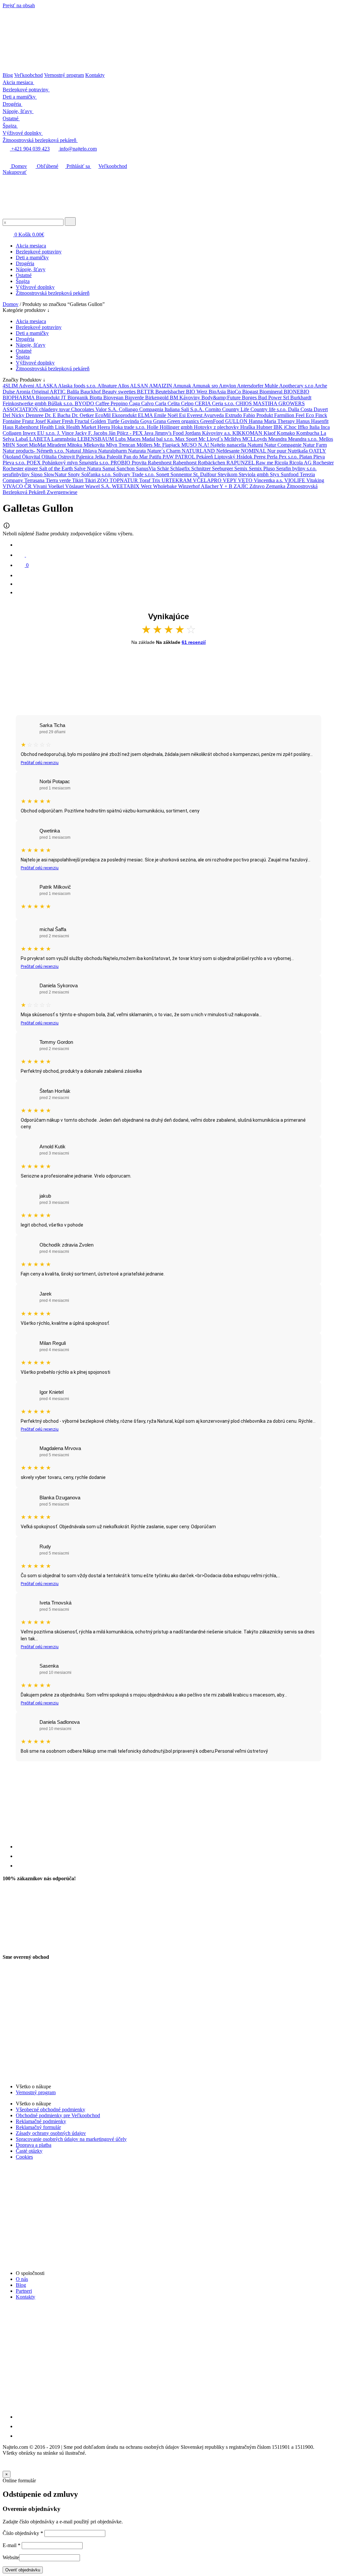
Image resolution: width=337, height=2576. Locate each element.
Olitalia (50, 457)
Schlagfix (181, 468)
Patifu (156, 457)
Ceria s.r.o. (224, 403)
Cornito (214, 409)
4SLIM (11, 386)
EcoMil (104, 415)
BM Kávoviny (186, 398)
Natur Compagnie (284, 445)
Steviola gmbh (254, 474)
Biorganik (78, 398)
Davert (321, 409)
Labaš (22, 439)
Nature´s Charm (164, 451)
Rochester (323, 463)
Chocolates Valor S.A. (95, 409)
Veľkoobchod (28, 75)
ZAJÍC (242, 486)
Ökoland (12, 457)
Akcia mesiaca (31, 246)
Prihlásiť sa (78, 166)
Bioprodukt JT (52, 398)
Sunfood (290, 474)
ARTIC (58, 392)
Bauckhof (91, 392)
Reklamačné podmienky (41, 2121)
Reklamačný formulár (38, 2127)
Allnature (108, 386)
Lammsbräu (64, 439)
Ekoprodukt (125, 415)
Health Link (53, 427)
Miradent (57, 445)
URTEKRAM (177, 480)
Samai (109, 468)
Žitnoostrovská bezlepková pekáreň (53, 293)
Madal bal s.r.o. (158, 439)
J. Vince (66, 433)
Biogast (251, 392)
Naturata (138, 451)
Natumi (256, 445)
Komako (286, 433)
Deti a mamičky (32, 258)
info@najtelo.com (78, 149)
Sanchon (126, 468)
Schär (164, 468)
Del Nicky (14, 415)
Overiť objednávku (23, 2570)
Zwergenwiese (62, 492)
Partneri (24, 2291)
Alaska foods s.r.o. (78, 386)
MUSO (190, 445)
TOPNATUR (124, 480)
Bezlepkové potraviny (39, 252)
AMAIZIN (161, 386)
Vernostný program (64, 75)
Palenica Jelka (91, 457)
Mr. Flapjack (168, 445)
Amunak (183, 386)
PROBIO (121, 463)
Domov (18, 166)
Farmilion (285, 415)
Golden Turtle (106, 421)
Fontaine (12, 421)
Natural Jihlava (82, 451)
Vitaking (315, 480)
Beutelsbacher (171, 392)
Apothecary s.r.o (297, 386)
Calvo (148, 403)
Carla (161, 403)
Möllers (145, 445)
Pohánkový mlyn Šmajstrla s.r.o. (76, 463)
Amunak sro (206, 386)
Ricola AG (301, 463)
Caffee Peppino (112, 403)
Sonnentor (182, 474)
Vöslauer (75, 486)
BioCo (235, 392)
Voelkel (57, 486)
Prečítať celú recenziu (40, 763)
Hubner (265, 427)
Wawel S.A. (99, 486)
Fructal (83, 421)
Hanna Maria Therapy (272, 421)
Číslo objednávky (23, 2533)
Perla (273, 457)
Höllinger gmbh (177, 427)
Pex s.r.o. (289, 457)
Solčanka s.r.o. (97, 474)
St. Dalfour (205, 474)
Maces (134, 439)
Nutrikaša (298, 451)
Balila (74, 392)
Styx (275, 474)
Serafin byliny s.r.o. (296, 468)
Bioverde (135, 398)
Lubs (121, 439)
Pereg (260, 457)
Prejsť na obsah (19, 5)
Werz (147, 486)
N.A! (204, 445)
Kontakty (95, 75)
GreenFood (213, 421)
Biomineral (272, 392)
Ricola (282, 463)
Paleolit (115, 457)
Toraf (145, 480)
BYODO (85, 403)
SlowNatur (56, 474)
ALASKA (47, 386)
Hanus (304, 421)
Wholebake (166, 486)
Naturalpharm (113, 451)
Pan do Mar (136, 457)
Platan (306, 457)
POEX (34, 463)
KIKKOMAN (248, 433)
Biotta (96, 398)
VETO (246, 480)
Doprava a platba (34, 2145)
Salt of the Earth (57, 468)
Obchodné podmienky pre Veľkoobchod (58, 2115)
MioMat (38, 445)
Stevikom (228, 474)
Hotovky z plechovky (217, 427)
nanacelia (237, 445)
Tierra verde (59, 480)
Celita (174, 403)
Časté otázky (29, 2151)
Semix (242, 468)
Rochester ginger (21, 468)
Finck (321, 415)
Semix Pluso (262, 468)
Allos (124, 386)
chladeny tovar (55, 409)
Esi (183, 415)
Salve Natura (88, 468)
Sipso (37, 474)
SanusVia (146, 468)
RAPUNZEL (241, 463)
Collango (129, 409)
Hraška (248, 427)
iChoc (291, 427)
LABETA (40, 439)
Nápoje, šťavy (31, 269)
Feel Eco (305, 415)
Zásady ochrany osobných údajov (51, 2133)
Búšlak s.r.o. (61, 403)
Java (149, 433)
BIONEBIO (297, 392)
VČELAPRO (208, 480)
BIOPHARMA (19, 398)
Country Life (236, 409)
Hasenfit (320, 421)
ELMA (146, 415)
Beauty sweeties (119, 392)
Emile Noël (167, 415)
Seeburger (223, 468)
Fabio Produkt (259, 415)
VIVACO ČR (18, 486)
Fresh (68, 421)
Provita (140, 463)
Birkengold (157, 398)
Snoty (75, 474)
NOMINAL (254, 451)
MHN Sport (16, 445)
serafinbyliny (17, 474)
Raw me (265, 463)
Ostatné (24, 275)
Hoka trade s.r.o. (129, 427)
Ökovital (32, 457)
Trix (157, 480)
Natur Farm (315, 445)
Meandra (278, 439)
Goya (147, 421)
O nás (22, 2279)
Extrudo (234, 415)
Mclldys (233, 439)
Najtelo (219, 445)
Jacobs (101, 433)
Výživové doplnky (35, 287)
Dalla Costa (301, 409)
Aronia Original (33, 392)
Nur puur (277, 451)
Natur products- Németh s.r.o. (34, 451)
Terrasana (35, 480)
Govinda (130, 421)
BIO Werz (197, 392)
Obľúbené (47, 166)
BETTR (146, 392)
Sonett (163, 474)
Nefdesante (229, 451)
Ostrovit (67, 457)
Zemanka (276, 486)
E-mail (12, 2545)
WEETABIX (126, 486)
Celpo (188, 403)
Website (11, 2557)
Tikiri (78, 480)
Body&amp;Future (222, 398)
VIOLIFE (295, 480)
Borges (250, 398)
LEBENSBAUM (96, 439)
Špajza (23, 281)
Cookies (24, 2157)
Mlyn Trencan (121, 445)
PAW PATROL (179, 457)
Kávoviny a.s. (217, 433)
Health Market (82, 427)
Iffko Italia (309, 427)
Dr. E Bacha (58, 415)
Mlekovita (95, 445)
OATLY (318, 451)
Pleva (319, 457)
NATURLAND (199, 451)
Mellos (326, 439)
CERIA (203, 403)
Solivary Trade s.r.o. (134, 474)
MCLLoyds (255, 439)
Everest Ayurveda (206, 415)
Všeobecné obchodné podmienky (51, 2109)
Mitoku (75, 445)
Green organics (184, 421)
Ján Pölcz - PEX (126, 433)
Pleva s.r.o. (15, 463)
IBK (279, 427)
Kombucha (308, 433)
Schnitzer (202, 468)
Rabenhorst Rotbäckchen (200, 463)
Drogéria (25, 263)
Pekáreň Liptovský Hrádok (225, 457)
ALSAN (140, 386)
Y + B (227, 486)
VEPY (230, 480)
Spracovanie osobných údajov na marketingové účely (71, 2139)
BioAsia (218, 392)
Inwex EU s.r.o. (40, 433)
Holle (153, 427)
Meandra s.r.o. (303, 439)
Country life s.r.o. (269, 409)
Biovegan (114, 398)
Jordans (194, 433)
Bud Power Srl (274, 398)
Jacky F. (84, 433)
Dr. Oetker (83, 415)
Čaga (135, 403)
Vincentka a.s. (269, 480)
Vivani (40, 486)
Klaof (270, 433)
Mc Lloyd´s (211, 439)
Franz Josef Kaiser (42, 421)
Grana (160, 421)
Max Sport (187, 439)
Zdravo (258, 486)
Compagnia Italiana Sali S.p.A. (172, 409)
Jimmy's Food (170, 433)
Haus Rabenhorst (21, 427)
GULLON (237, 421)
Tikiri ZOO (97, 480)
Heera (104, 427)
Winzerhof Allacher (199, 486)
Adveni (27, 386)
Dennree (35, 415)
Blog (8, 75)
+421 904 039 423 (30, 149)
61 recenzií (194, 642)
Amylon (228, 386)
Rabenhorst (160, 463)
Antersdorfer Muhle (258, 386)
